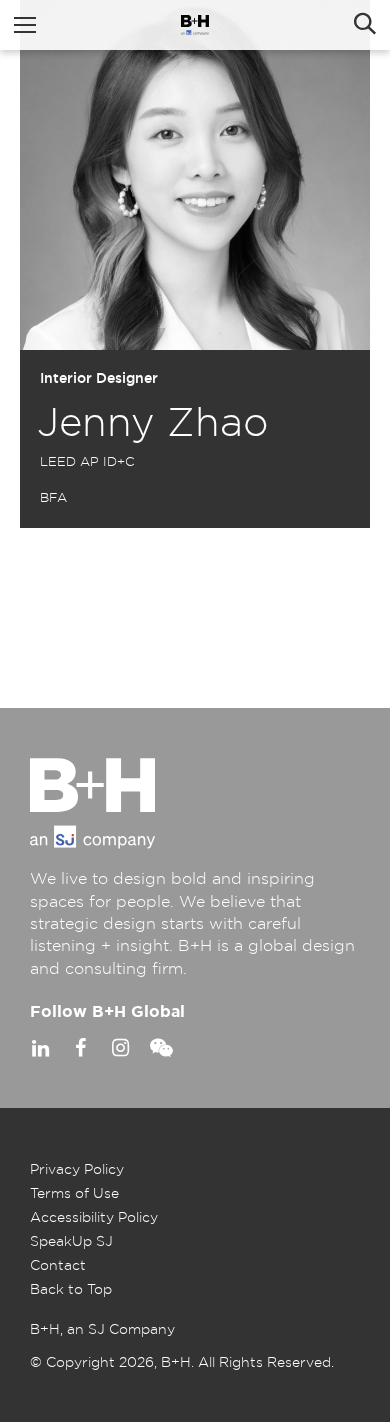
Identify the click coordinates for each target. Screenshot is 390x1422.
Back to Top (71, 1290)
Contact (58, 1266)
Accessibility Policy (94, 1218)
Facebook (80, 1048)
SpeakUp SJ (71, 1242)
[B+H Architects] (195, 25)
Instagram (120, 1048)
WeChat (160, 1048)
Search (365, 25)
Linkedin (40, 1048)
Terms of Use (74, 1194)
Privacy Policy (77, 1170)
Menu (25, 25)
